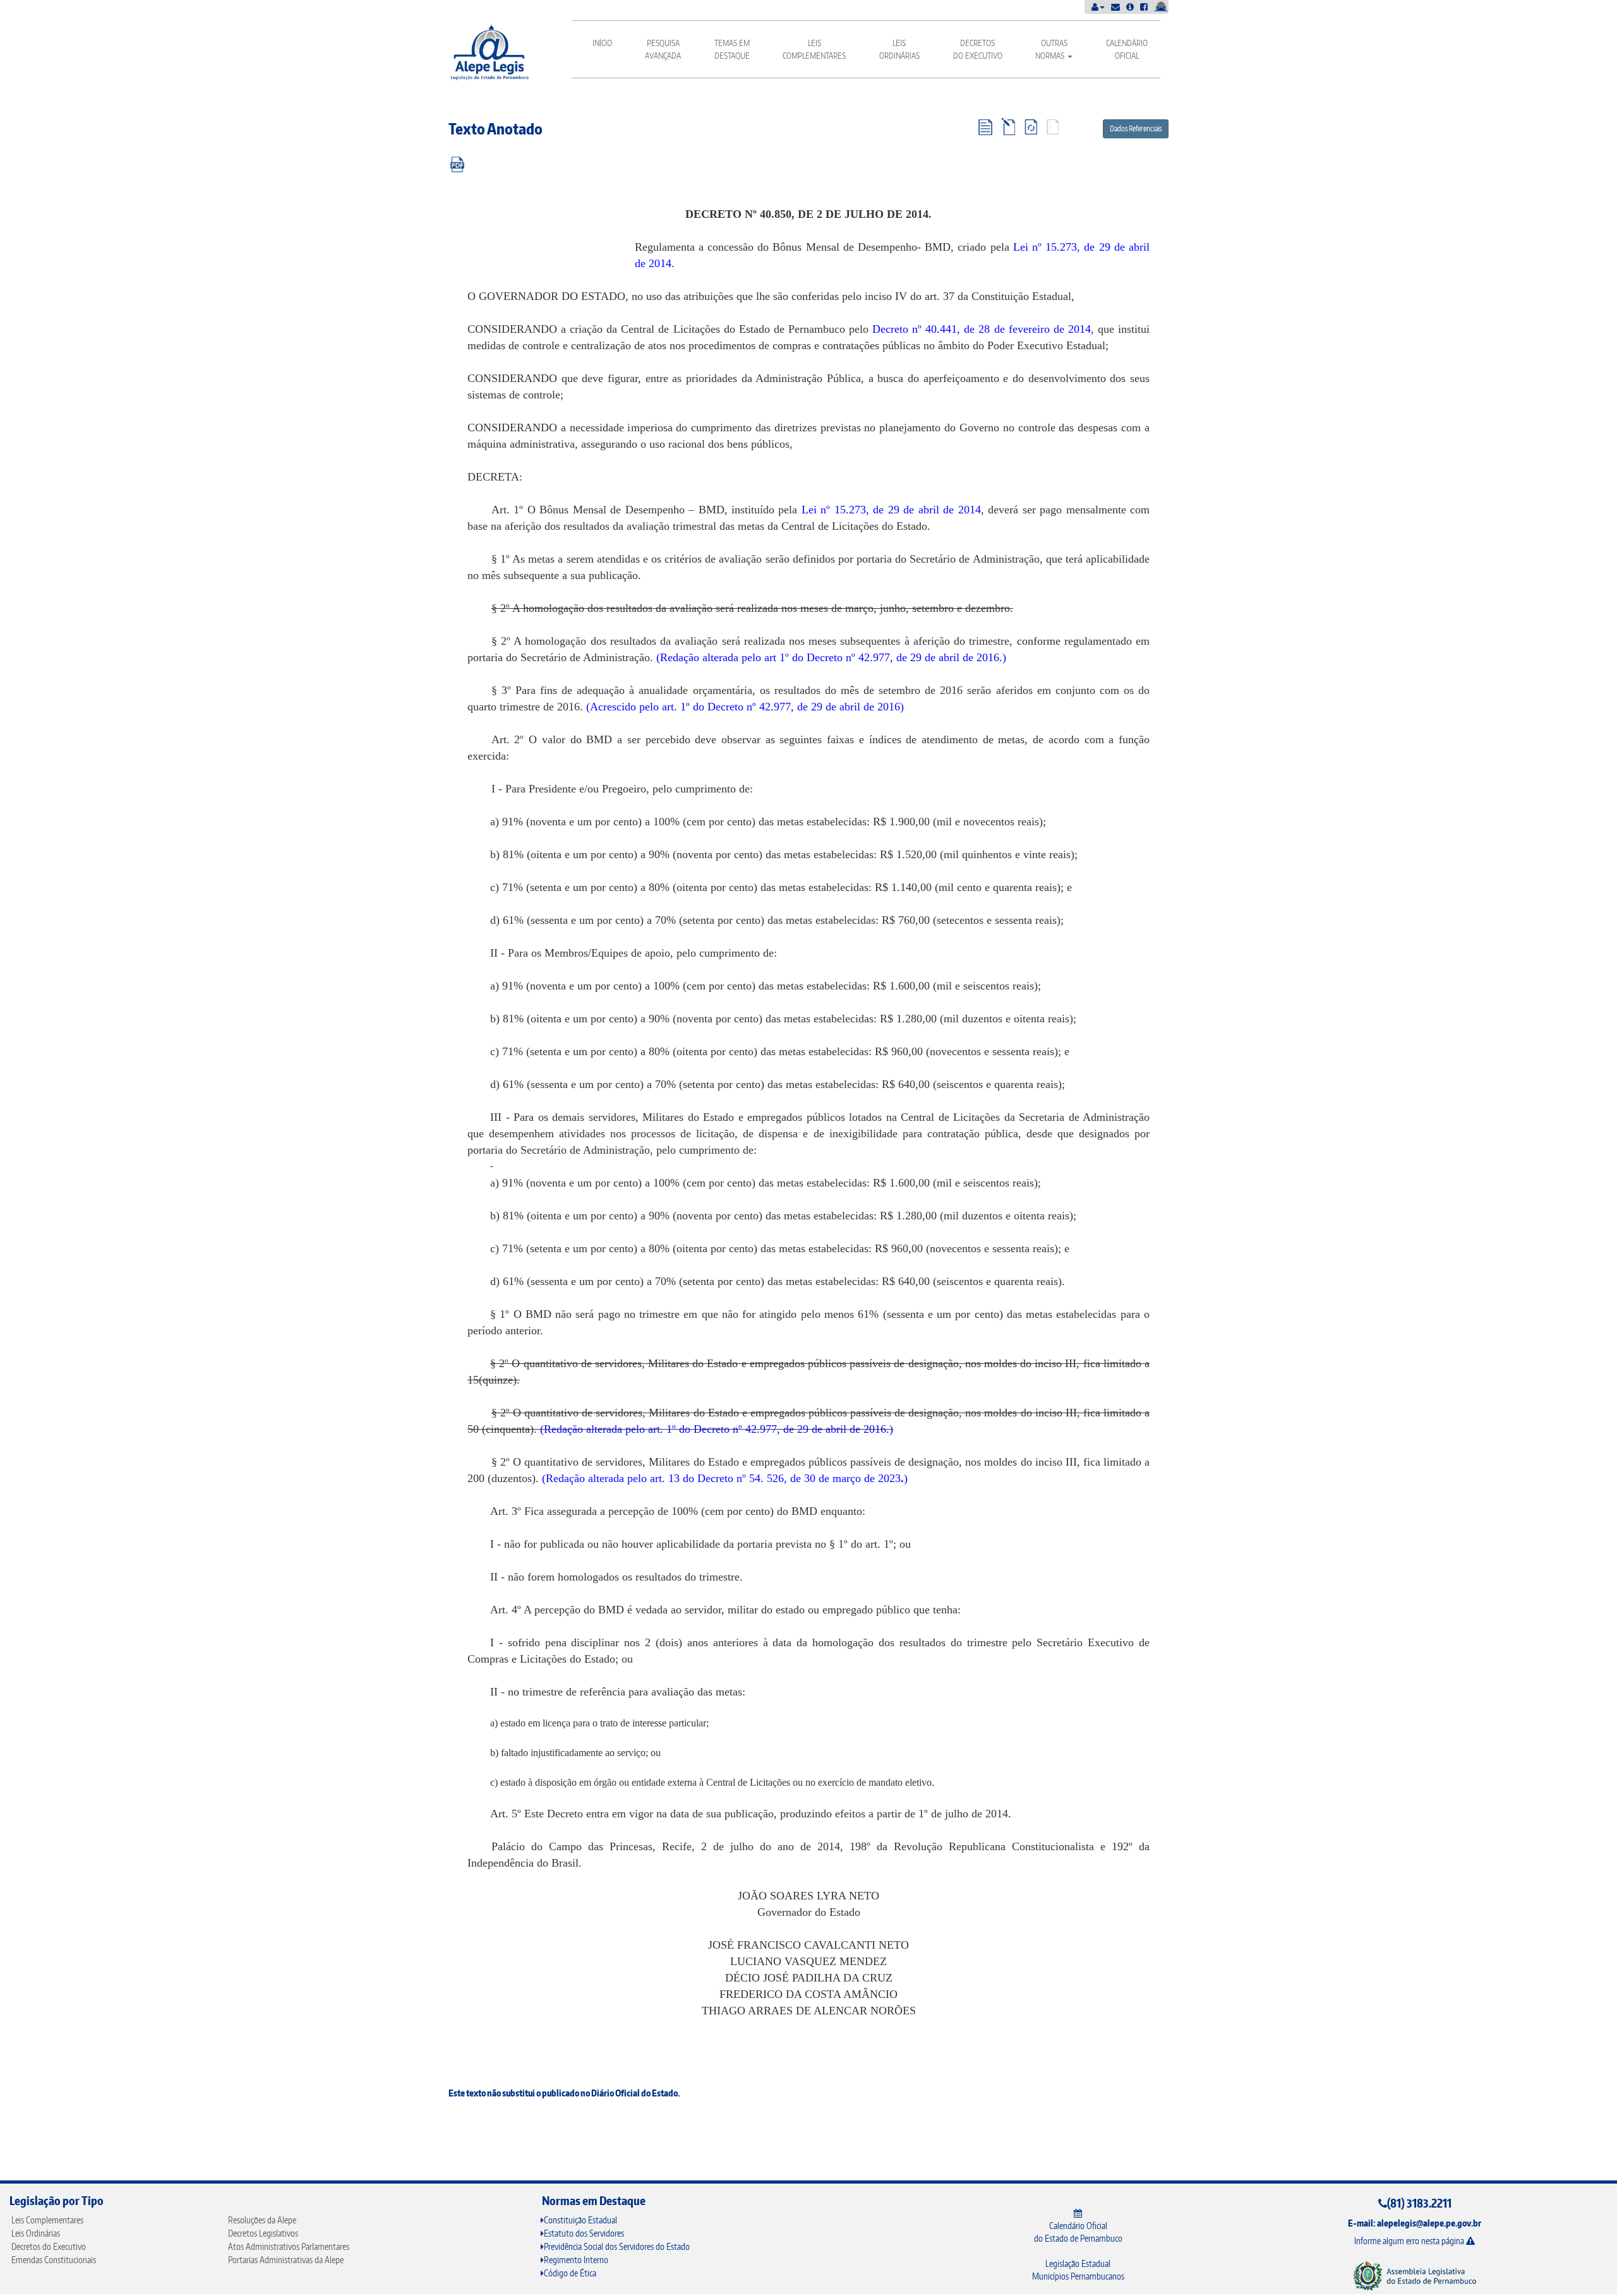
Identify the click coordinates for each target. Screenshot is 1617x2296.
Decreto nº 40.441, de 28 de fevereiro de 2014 (982, 329)
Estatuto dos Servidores (584, 2233)
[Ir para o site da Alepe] (1415, 2275)
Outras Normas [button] (1051, 49)
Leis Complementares (814, 49)
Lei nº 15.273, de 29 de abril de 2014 (891, 510)
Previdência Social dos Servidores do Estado (617, 2246)
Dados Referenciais (1136, 129)
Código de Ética (570, 2273)
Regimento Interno (576, 2260)
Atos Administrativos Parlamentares (289, 2246)
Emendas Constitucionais (54, 2260)
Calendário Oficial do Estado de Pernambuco (1078, 2232)
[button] (1098, 7)
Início (602, 43)
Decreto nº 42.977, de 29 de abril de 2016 (903, 657)
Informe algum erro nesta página (1410, 2241)
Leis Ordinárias (899, 49)
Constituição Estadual (580, 2220)
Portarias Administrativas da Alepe (286, 2260)
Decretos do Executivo (978, 49)
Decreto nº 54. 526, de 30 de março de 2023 (799, 1478)
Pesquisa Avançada (663, 49)
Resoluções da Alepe (262, 2220)
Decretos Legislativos (263, 2233)
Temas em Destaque (732, 49)
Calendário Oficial (1127, 49)
